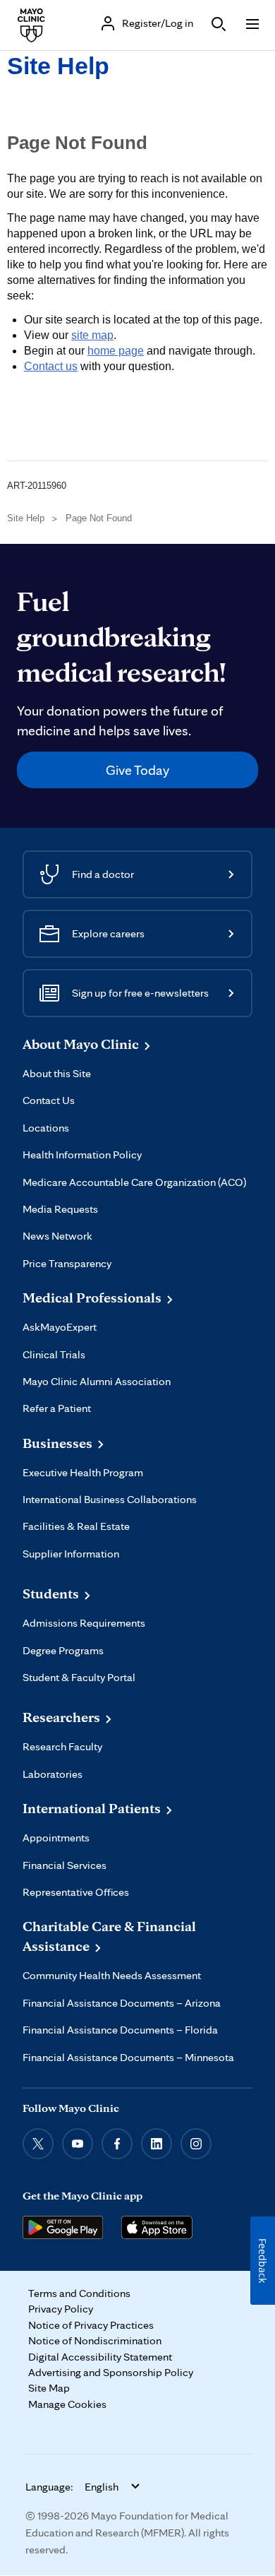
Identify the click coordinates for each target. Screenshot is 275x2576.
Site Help (58, 66)
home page (116, 351)
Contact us (51, 366)
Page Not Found (99, 518)
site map (92, 335)
